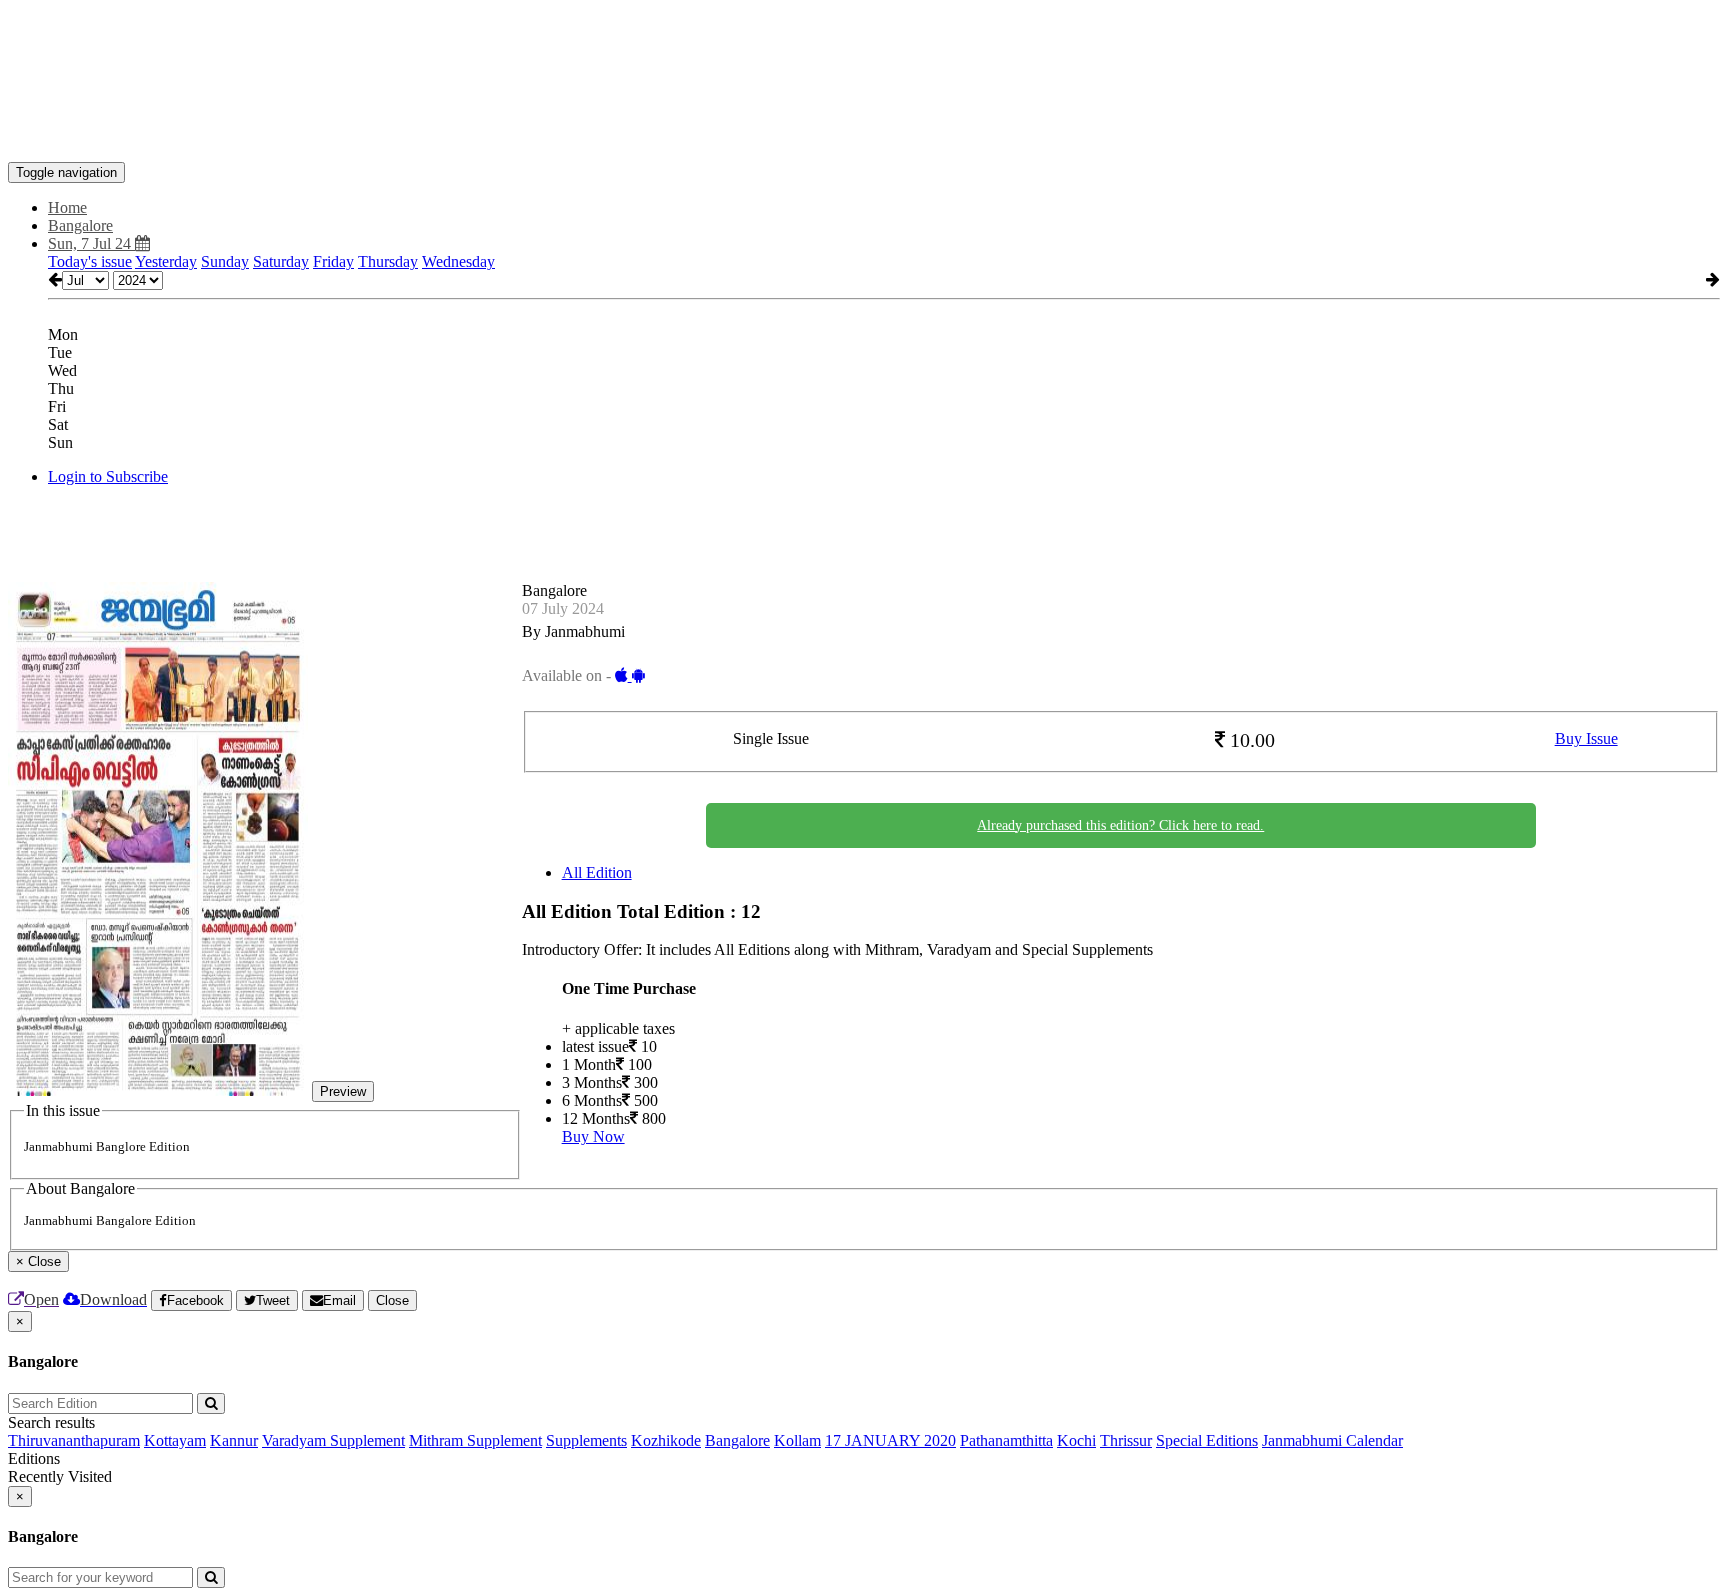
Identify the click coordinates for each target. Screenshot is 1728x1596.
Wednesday (458, 261)
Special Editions (1207, 1440)
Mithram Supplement (475, 1440)
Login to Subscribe (108, 476)
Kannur (234, 1440)
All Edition (597, 872)
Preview (343, 1091)
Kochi (1076, 1440)
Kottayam (175, 1440)
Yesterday (166, 261)
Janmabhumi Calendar (1332, 1440)
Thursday (388, 261)
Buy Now (593, 1136)
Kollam (797, 1440)
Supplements (586, 1440)
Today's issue (90, 261)
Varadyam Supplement (333, 1440)
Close (392, 1300)
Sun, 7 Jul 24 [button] (91, 243)
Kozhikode (666, 1440)
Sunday (225, 261)
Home (67, 207)
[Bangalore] (864, 132)
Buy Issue (1586, 738)
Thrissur (1126, 1440)
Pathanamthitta (1006, 1440)
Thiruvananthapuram (74, 1440)
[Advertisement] (372, 53)
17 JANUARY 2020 (890, 1440)
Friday (333, 261)
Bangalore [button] (80, 225)
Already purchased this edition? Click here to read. (1120, 825)
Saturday (281, 261)
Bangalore (737, 1440)
